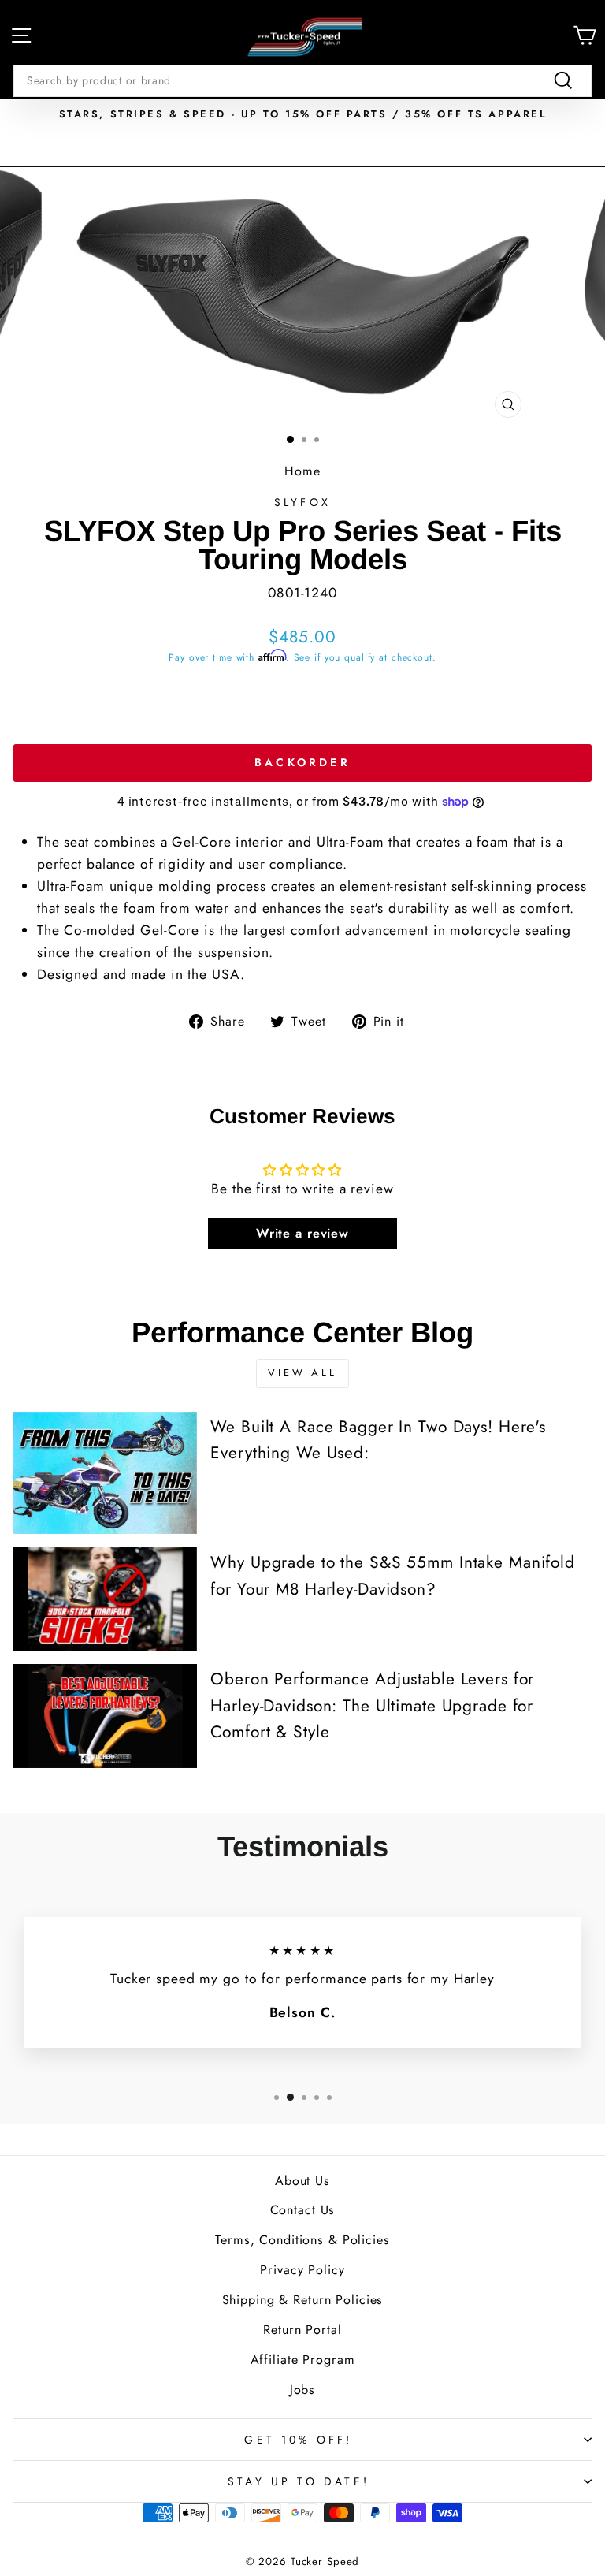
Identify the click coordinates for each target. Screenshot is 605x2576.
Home (302, 471)
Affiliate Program (303, 2360)
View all (302, 1373)
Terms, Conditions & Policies (302, 2240)
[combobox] (302, 80)
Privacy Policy (302, 2270)
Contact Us (303, 2210)
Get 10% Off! (298, 2440)
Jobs (303, 2390)
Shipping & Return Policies (303, 2300)
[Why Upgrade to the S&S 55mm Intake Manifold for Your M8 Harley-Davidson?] (105, 1599)
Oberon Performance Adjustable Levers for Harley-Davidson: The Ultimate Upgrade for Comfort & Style (372, 1705)
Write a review (302, 1233)
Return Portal (302, 2330)
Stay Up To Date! (299, 2481)
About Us (302, 2181)
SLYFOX (302, 502)
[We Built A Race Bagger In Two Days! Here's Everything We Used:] (105, 1473)
